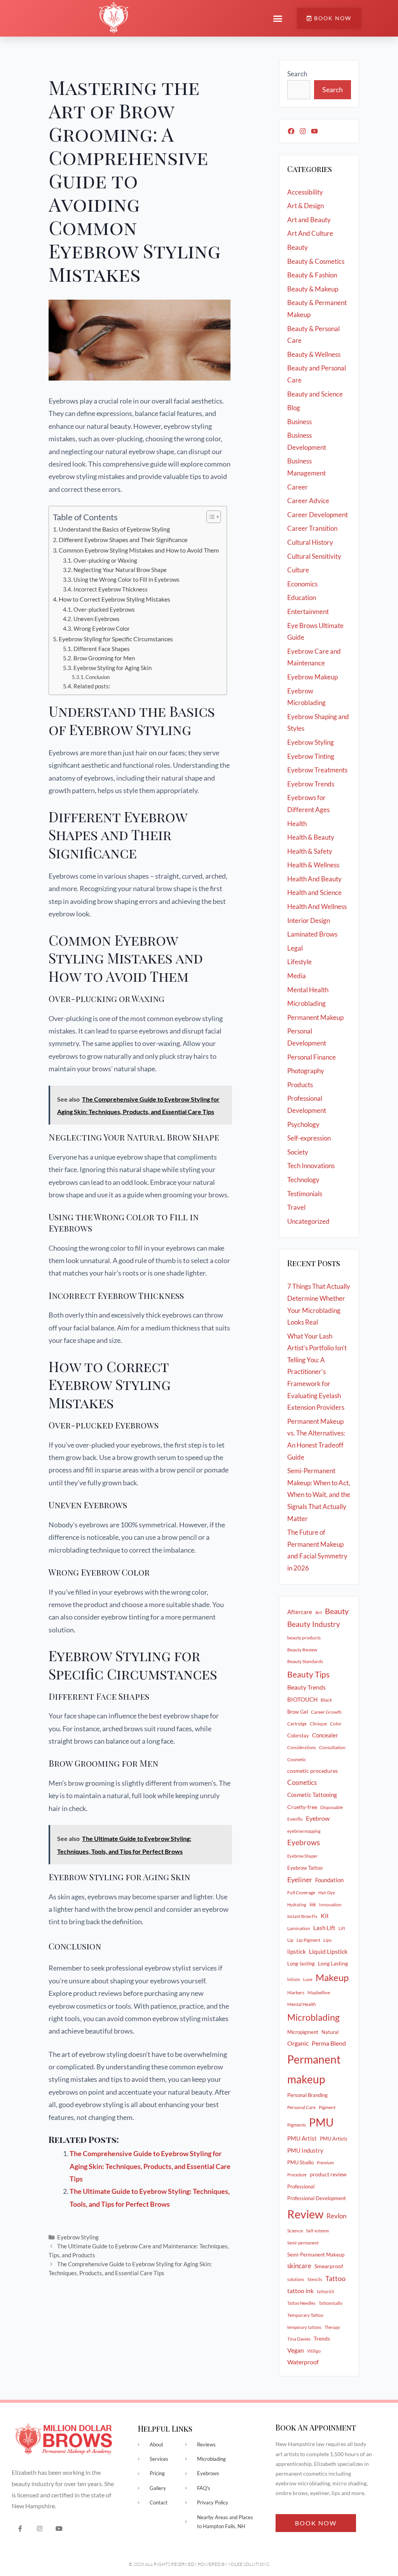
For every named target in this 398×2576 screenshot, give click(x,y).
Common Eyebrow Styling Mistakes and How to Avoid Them (139, 550)
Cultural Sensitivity (314, 556)
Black (326, 1700)
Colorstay (298, 1735)
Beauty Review (302, 1650)
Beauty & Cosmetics (316, 261)
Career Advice (308, 501)
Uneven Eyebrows (97, 619)
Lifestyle (299, 962)
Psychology (303, 1124)
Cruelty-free (302, 1807)
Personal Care (301, 2107)
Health (297, 824)
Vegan (296, 2350)
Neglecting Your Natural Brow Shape (120, 570)
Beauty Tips (308, 1674)
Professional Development (317, 2198)
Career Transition (312, 528)
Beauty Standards (305, 1661)
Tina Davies (299, 2339)
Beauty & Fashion (312, 275)
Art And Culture (310, 233)
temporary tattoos (304, 2327)
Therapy (332, 2327)
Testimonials (305, 1194)
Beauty (298, 247)
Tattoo (335, 2278)
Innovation (330, 1905)
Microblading (306, 1003)
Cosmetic (297, 1759)
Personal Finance (312, 1057)
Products (300, 1085)
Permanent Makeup (315, 1017)
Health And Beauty (314, 879)
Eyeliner (300, 1879)
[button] (278, 18)
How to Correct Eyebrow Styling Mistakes (114, 599)
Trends (322, 2338)
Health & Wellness (313, 865)
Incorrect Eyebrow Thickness (111, 589)
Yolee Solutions (249, 2564)
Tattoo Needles (301, 2303)
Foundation (329, 1880)
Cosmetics (302, 1783)
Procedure (297, 2175)
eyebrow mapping (304, 1831)
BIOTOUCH (302, 1699)
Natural (330, 2032)
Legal (295, 948)
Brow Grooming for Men (104, 658)
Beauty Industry (314, 1624)
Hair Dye (327, 1893)
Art (319, 1612)
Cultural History (310, 542)
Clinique (318, 1724)
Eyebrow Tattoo (305, 1868)
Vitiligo (314, 2351)
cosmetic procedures (312, 1771)
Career (298, 487)
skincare (299, 2266)
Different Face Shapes (102, 649)
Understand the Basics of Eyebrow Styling (114, 529)
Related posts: (92, 686)
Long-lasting (301, 1964)
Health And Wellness (317, 906)
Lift (342, 1928)
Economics (302, 584)
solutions (296, 2279)
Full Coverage (301, 1893)
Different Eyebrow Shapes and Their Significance (123, 540)
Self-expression (309, 1138)
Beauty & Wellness (314, 354)
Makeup (332, 1978)
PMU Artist (302, 2138)
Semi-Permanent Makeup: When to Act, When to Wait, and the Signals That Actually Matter (319, 1494)
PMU (321, 2122)
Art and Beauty (309, 220)
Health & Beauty (311, 837)
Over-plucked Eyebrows (104, 610)
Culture (298, 570)
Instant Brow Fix (302, 1916)
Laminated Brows (312, 934)
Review (305, 2214)
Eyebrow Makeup (312, 677)
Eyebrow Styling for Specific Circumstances (116, 639)
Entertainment (308, 612)
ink (313, 1904)
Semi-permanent (303, 2243)
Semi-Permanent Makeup (316, 2255)
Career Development (318, 515)
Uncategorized (308, 1221)
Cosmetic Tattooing (312, 1795)
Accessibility (305, 192)
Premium (325, 2163)
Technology (303, 1180)
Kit (325, 1915)
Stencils (315, 2279)
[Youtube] (59, 2528)
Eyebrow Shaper (302, 1856)
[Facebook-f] (20, 2528)
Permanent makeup (314, 2069)
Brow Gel (298, 1712)
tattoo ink (300, 2291)
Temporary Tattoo (305, 2315)
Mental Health (308, 990)
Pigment (327, 2107)
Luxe (308, 1979)
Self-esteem (317, 2231)
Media (297, 976)
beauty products (304, 1638)
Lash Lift (324, 1928)
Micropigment (303, 2032)
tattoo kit (326, 2291)
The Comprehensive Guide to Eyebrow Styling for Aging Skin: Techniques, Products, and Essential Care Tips (150, 2166)
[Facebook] (291, 131)
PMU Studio (300, 2162)
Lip (290, 1940)
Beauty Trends (306, 1687)
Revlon (336, 2216)
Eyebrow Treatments (317, 770)
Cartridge (297, 1724)
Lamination (299, 1928)
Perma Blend (329, 2043)
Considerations (302, 1747)
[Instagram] (303, 131)
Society (298, 1152)
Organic (298, 2043)
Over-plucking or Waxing (105, 561)
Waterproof (303, 2362)
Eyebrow (318, 1818)
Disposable (332, 1807)
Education (302, 597)
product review (328, 2174)
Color (336, 1724)
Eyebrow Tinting (311, 756)
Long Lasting (333, 1963)
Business (299, 422)
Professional (301, 2186)
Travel (296, 1207)
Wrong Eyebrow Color (102, 629)
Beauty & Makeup (313, 289)
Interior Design (309, 920)
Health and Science (314, 892)
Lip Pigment (308, 1940)
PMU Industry (305, 2150)
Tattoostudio (331, 2303)
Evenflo (295, 1819)
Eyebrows (304, 1843)
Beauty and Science (315, 394)
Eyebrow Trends (311, 784)
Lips (327, 1940)
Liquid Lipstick (328, 1951)
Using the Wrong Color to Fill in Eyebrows (127, 580)
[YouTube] (314, 131)
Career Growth (326, 1712)
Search (297, 74)
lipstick (297, 1951)
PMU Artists (334, 2139)
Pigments (297, 2125)
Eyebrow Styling (78, 2237)
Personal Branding (307, 2095)
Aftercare (300, 1612)
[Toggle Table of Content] (210, 517)
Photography (306, 1071)
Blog (294, 408)
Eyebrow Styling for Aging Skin (113, 668)
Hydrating (297, 1905)
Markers (296, 1993)
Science (295, 2231)
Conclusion (98, 677)
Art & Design (305, 206)
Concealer (325, 1735)
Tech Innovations (311, 1166)
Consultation (332, 1747)
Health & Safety (310, 851)
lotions (294, 1979)
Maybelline (319, 1993)
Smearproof (329, 2266)
